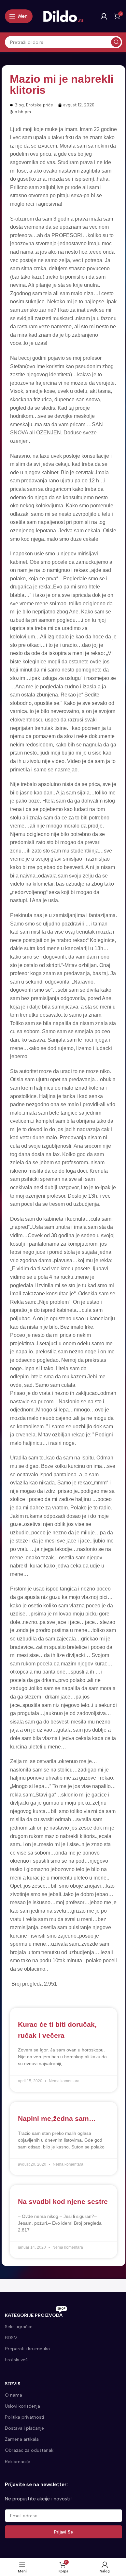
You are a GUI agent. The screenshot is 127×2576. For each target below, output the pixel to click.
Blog (19, 105)
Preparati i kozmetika (27, 2349)
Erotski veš (16, 2360)
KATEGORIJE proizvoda (35, 2314)
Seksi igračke (19, 2327)
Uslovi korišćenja (22, 2406)
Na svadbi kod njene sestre (63, 2201)
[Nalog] (104, 16)
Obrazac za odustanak (29, 2450)
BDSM (11, 2338)
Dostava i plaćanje (24, 2428)
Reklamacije (18, 2462)
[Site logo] (63, 16)
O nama (14, 2395)
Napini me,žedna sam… (57, 2118)
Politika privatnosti (24, 2417)
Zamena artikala (22, 2439)
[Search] (116, 42)
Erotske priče (40, 105)
